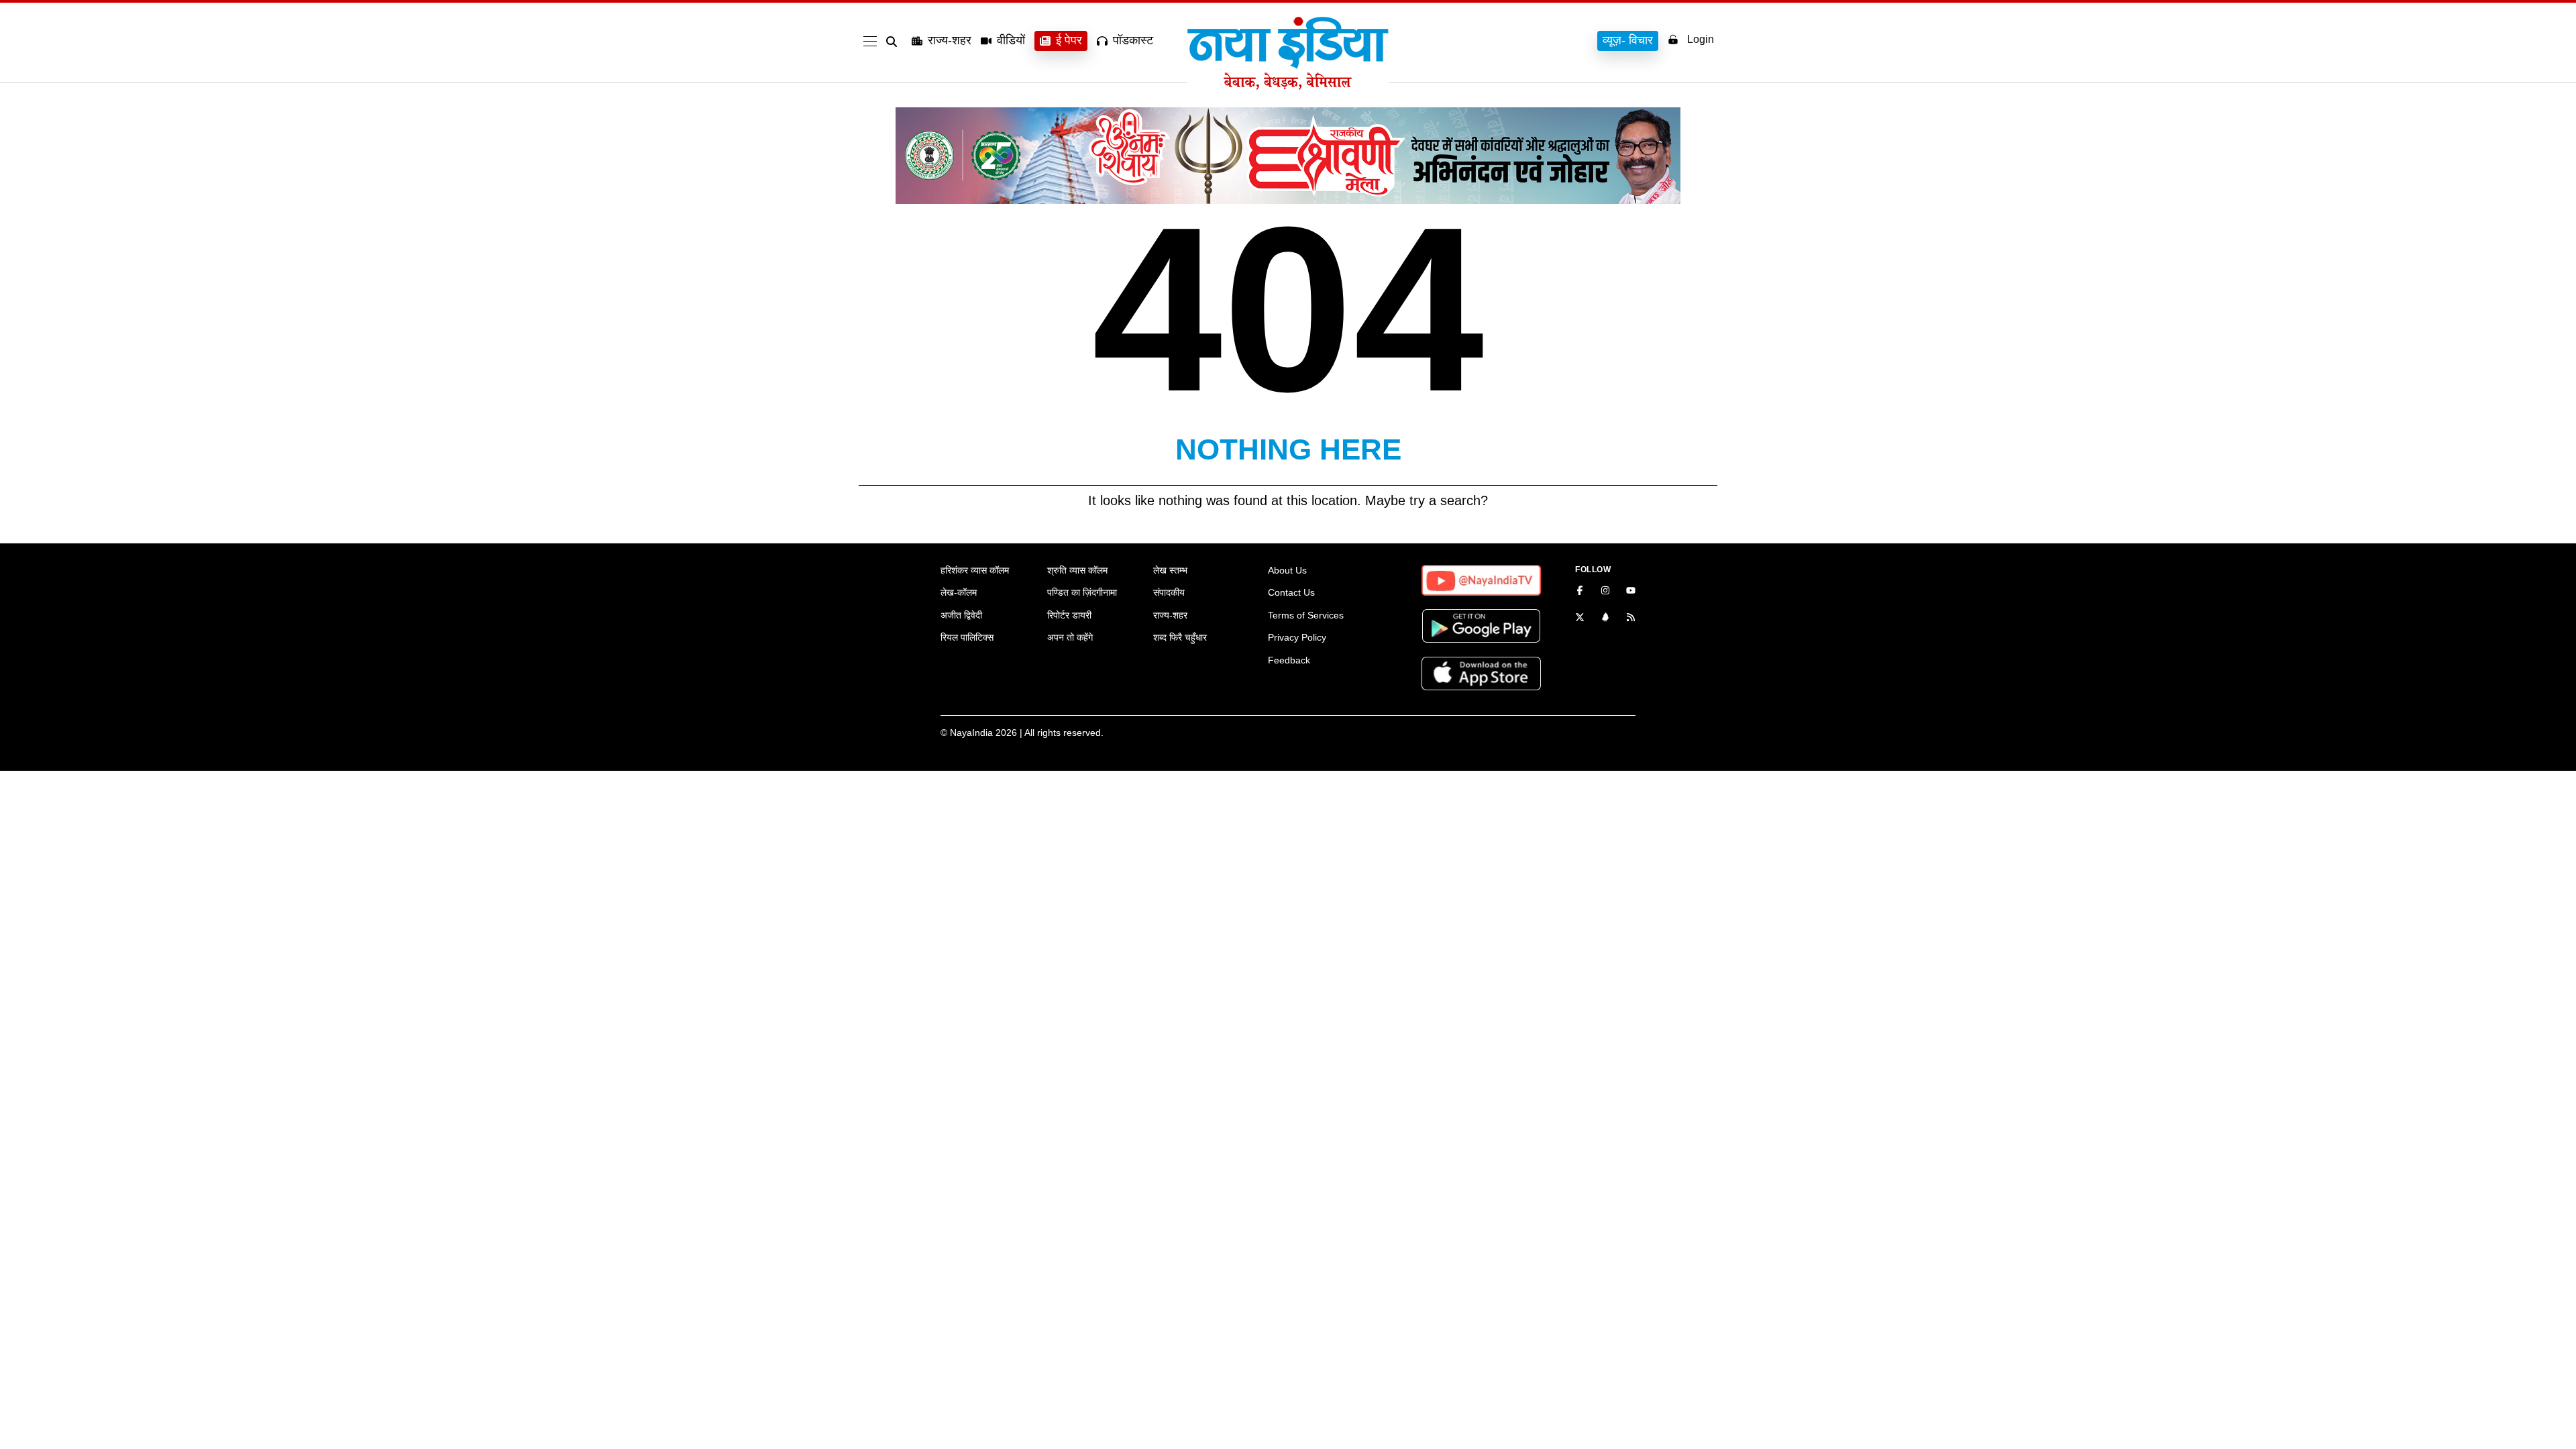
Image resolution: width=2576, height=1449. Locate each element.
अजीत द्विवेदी (961, 615)
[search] (894, 42)
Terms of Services (1306, 615)
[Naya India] (1288, 86)
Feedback (1289, 660)
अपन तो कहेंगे (1070, 637)
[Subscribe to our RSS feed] (1631, 619)
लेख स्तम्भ (1170, 570)
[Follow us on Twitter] (1580, 619)
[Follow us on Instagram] (1605, 592)
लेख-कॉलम (959, 592)
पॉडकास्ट (1133, 40)
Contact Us (1291, 592)
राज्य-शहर (950, 40)
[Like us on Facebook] (1580, 592)
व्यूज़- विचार (1628, 40)
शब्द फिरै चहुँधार (1180, 637)
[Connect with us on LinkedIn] (1605, 619)
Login (1701, 39)
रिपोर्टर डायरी (1069, 615)
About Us (1287, 570)
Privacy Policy (1297, 637)
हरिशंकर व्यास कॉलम (975, 570)
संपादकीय (1169, 592)
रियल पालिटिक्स (967, 637)
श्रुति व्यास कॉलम (1077, 570)
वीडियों (1011, 40)
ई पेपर (1069, 40)
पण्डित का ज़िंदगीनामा (1082, 592)
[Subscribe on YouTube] (1631, 592)
